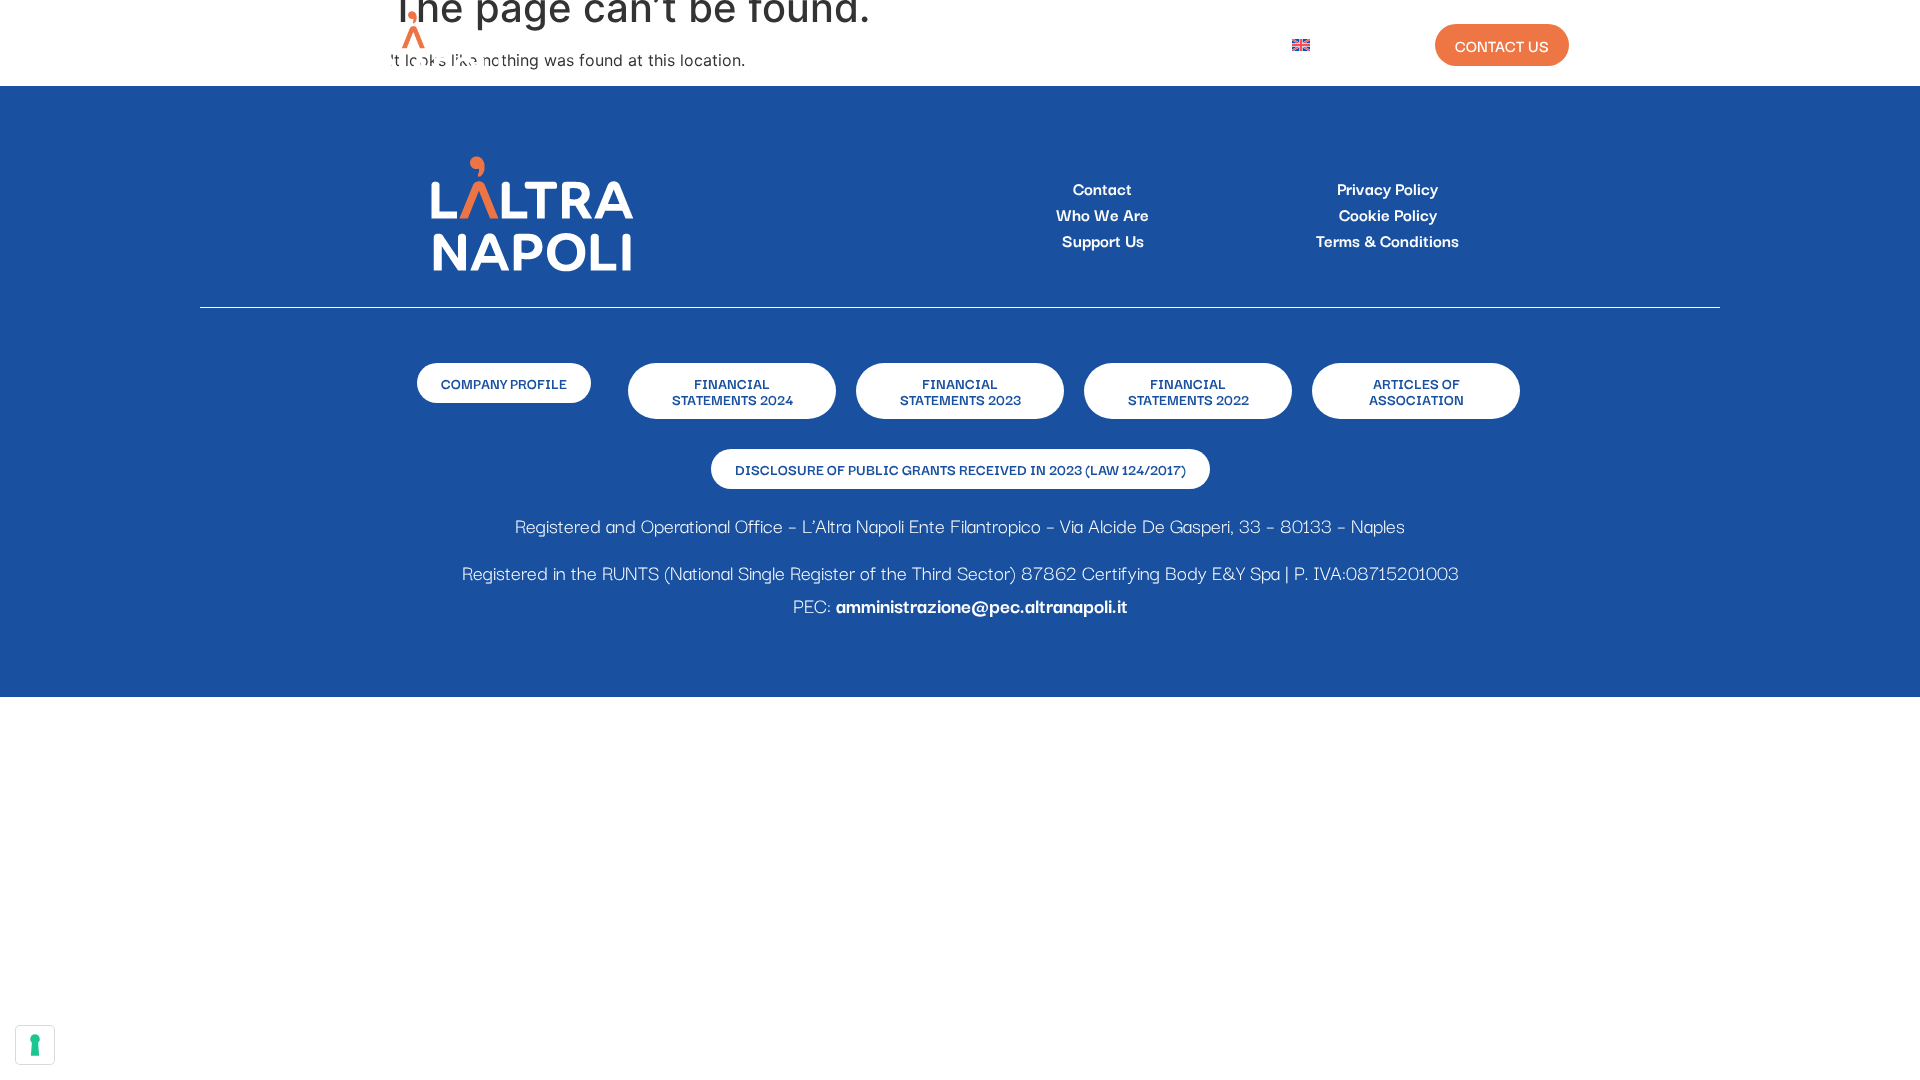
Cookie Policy (1388, 214)
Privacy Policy (1387, 188)
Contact (1102, 188)
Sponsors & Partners (980, 45)
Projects (826, 45)
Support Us (1103, 240)
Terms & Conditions (1387, 240)
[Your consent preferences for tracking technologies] (35, 1045)
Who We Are (709, 45)
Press (1230, 45)
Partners (1134, 45)
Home (607, 45)
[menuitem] (1316, 45)
